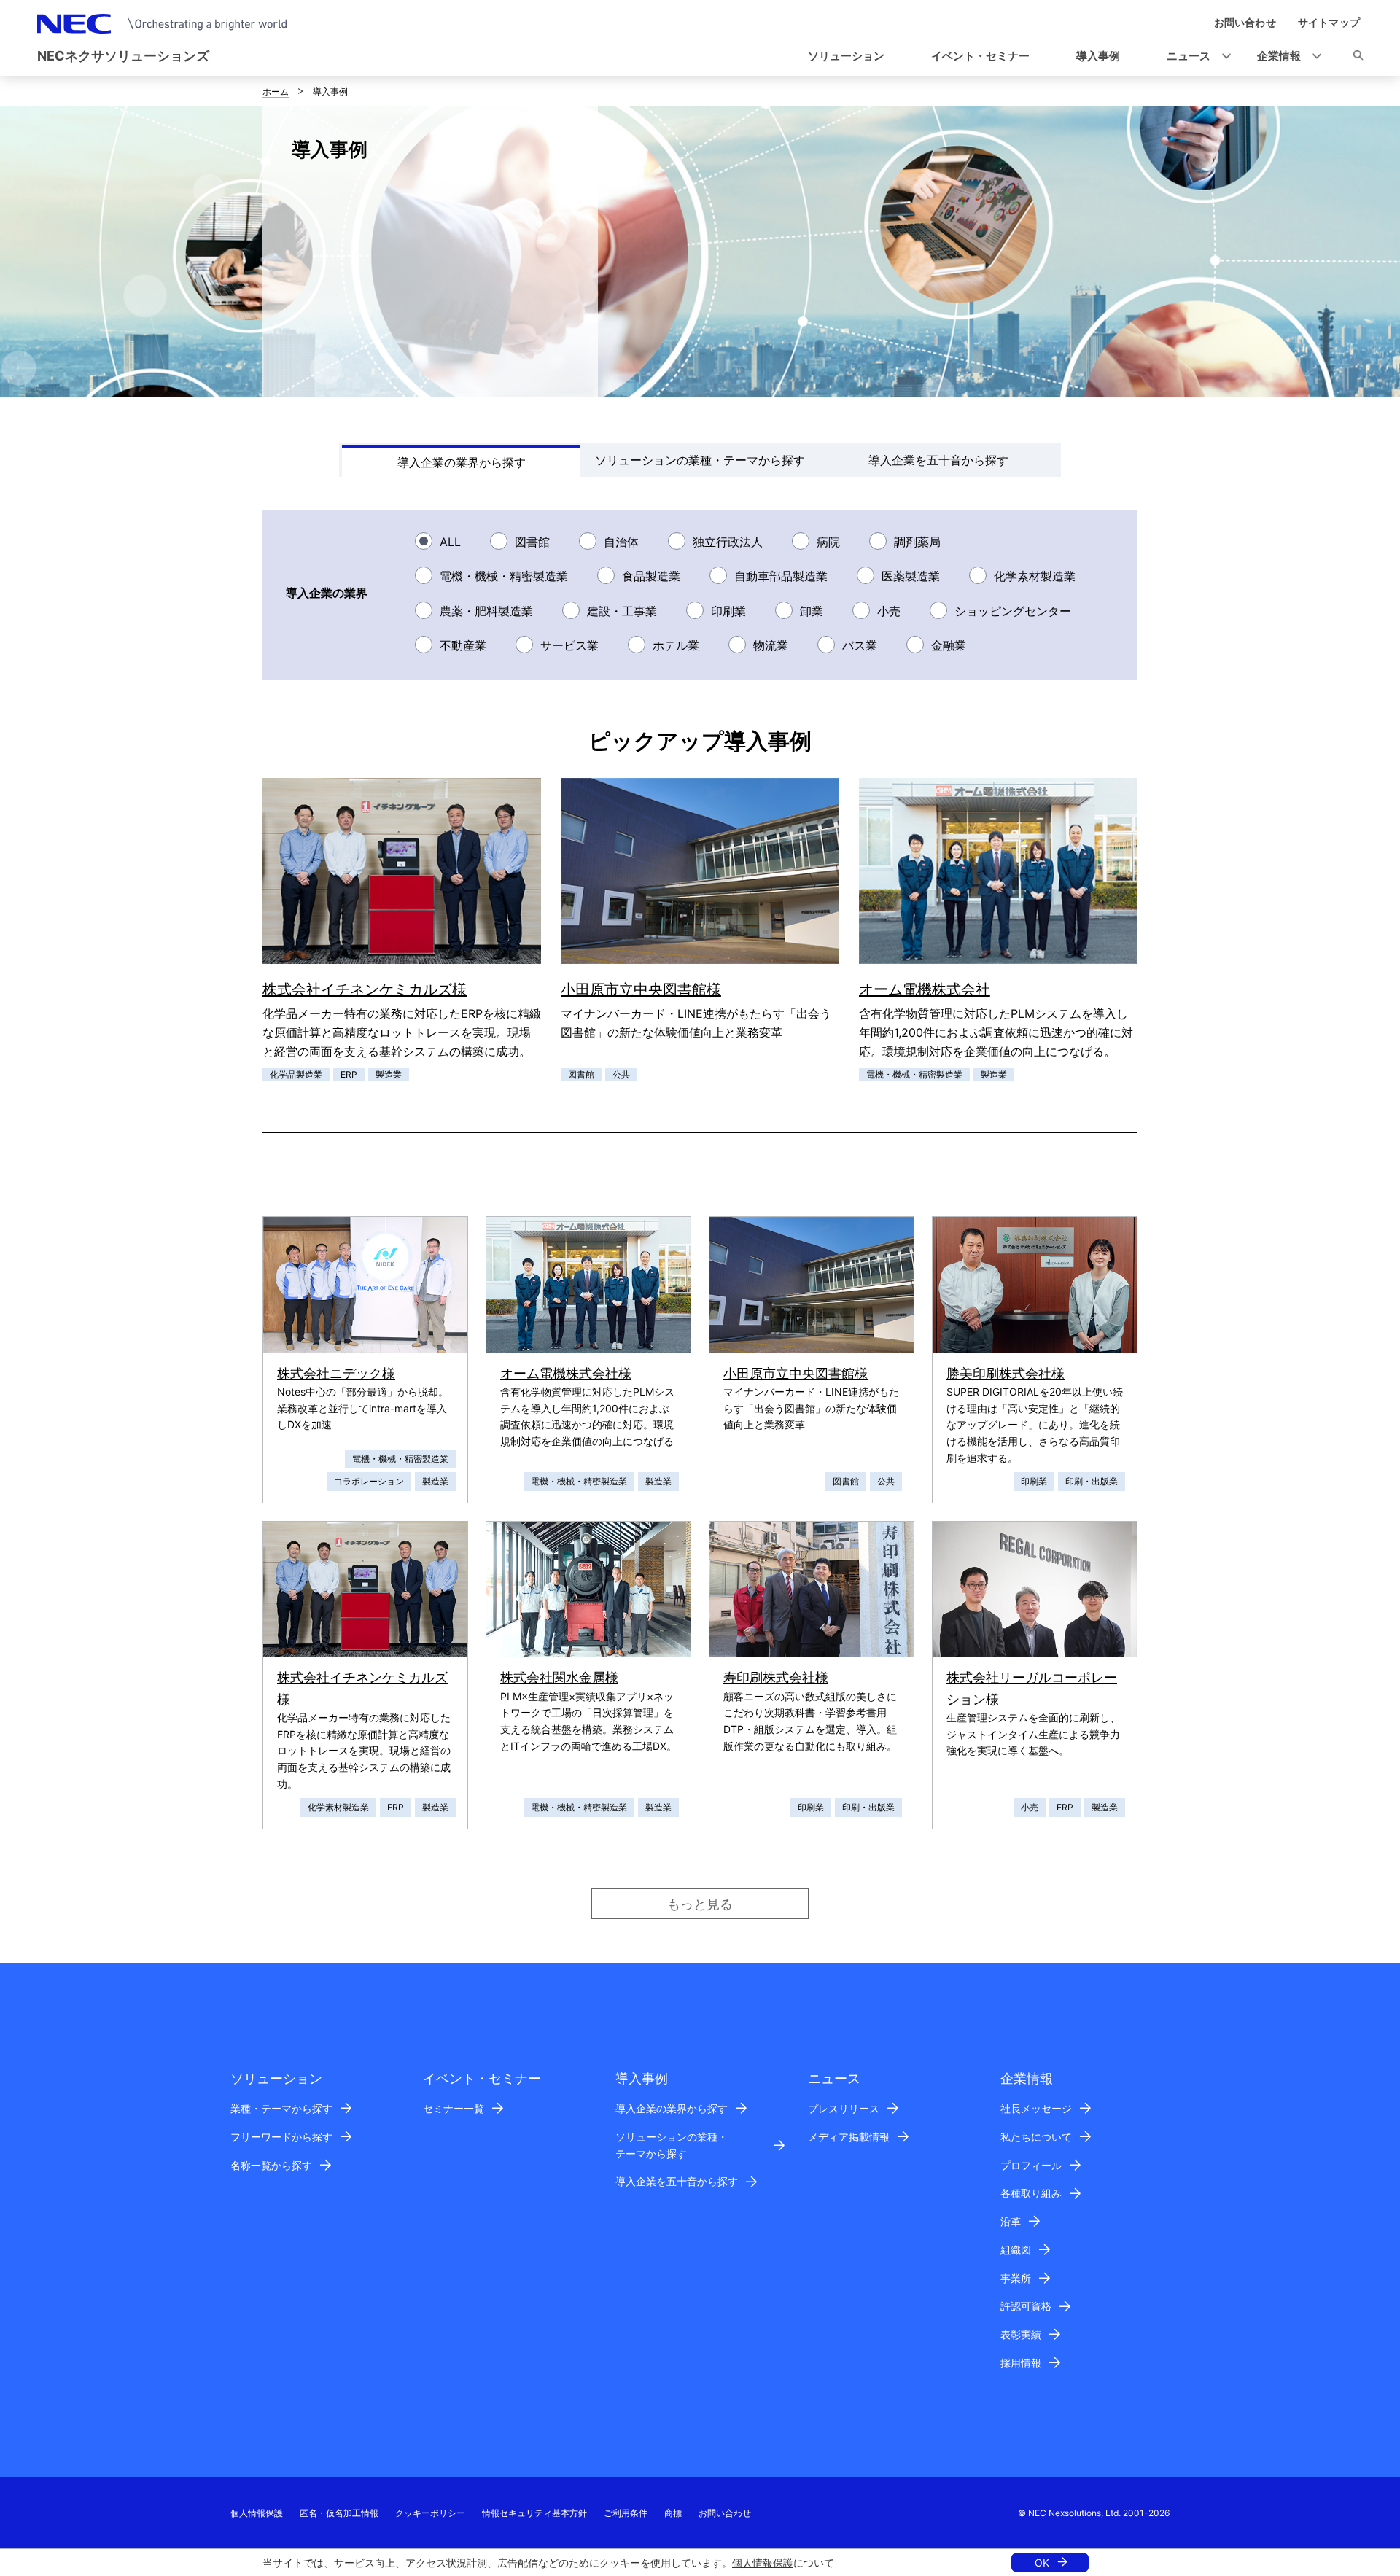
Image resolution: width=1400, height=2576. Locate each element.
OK (1042, 2563)
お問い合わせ (725, 2513)
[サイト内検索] (1358, 58)
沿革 (1011, 2221)
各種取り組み (1031, 2193)
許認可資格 (1026, 2306)
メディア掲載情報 (849, 2137)
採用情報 (1021, 2363)
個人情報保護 (763, 2563)
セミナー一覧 (454, 2108)
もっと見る (700, 1904)
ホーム (276, 92)
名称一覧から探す (271, 2165)
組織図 (1016, 2250)
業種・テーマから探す (281, 2108)
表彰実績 (1021, 2334)
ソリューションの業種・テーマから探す (672, 2145)
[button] (1194, 57)
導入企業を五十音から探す (677, 2181)
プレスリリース (844, 2108)
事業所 (1016, 2278)
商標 (673, 2513)
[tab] (461, 461)
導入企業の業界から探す (672, 2108)
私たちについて (1036, 2137)
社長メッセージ (1036, 2108)
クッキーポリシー (430, 2513)
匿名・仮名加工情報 (339, 2513)
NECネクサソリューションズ (123, 56)
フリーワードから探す (281, 2137)
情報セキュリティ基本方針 (534, 2513)
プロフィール (1031, 2165)
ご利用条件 (626, 2513)
